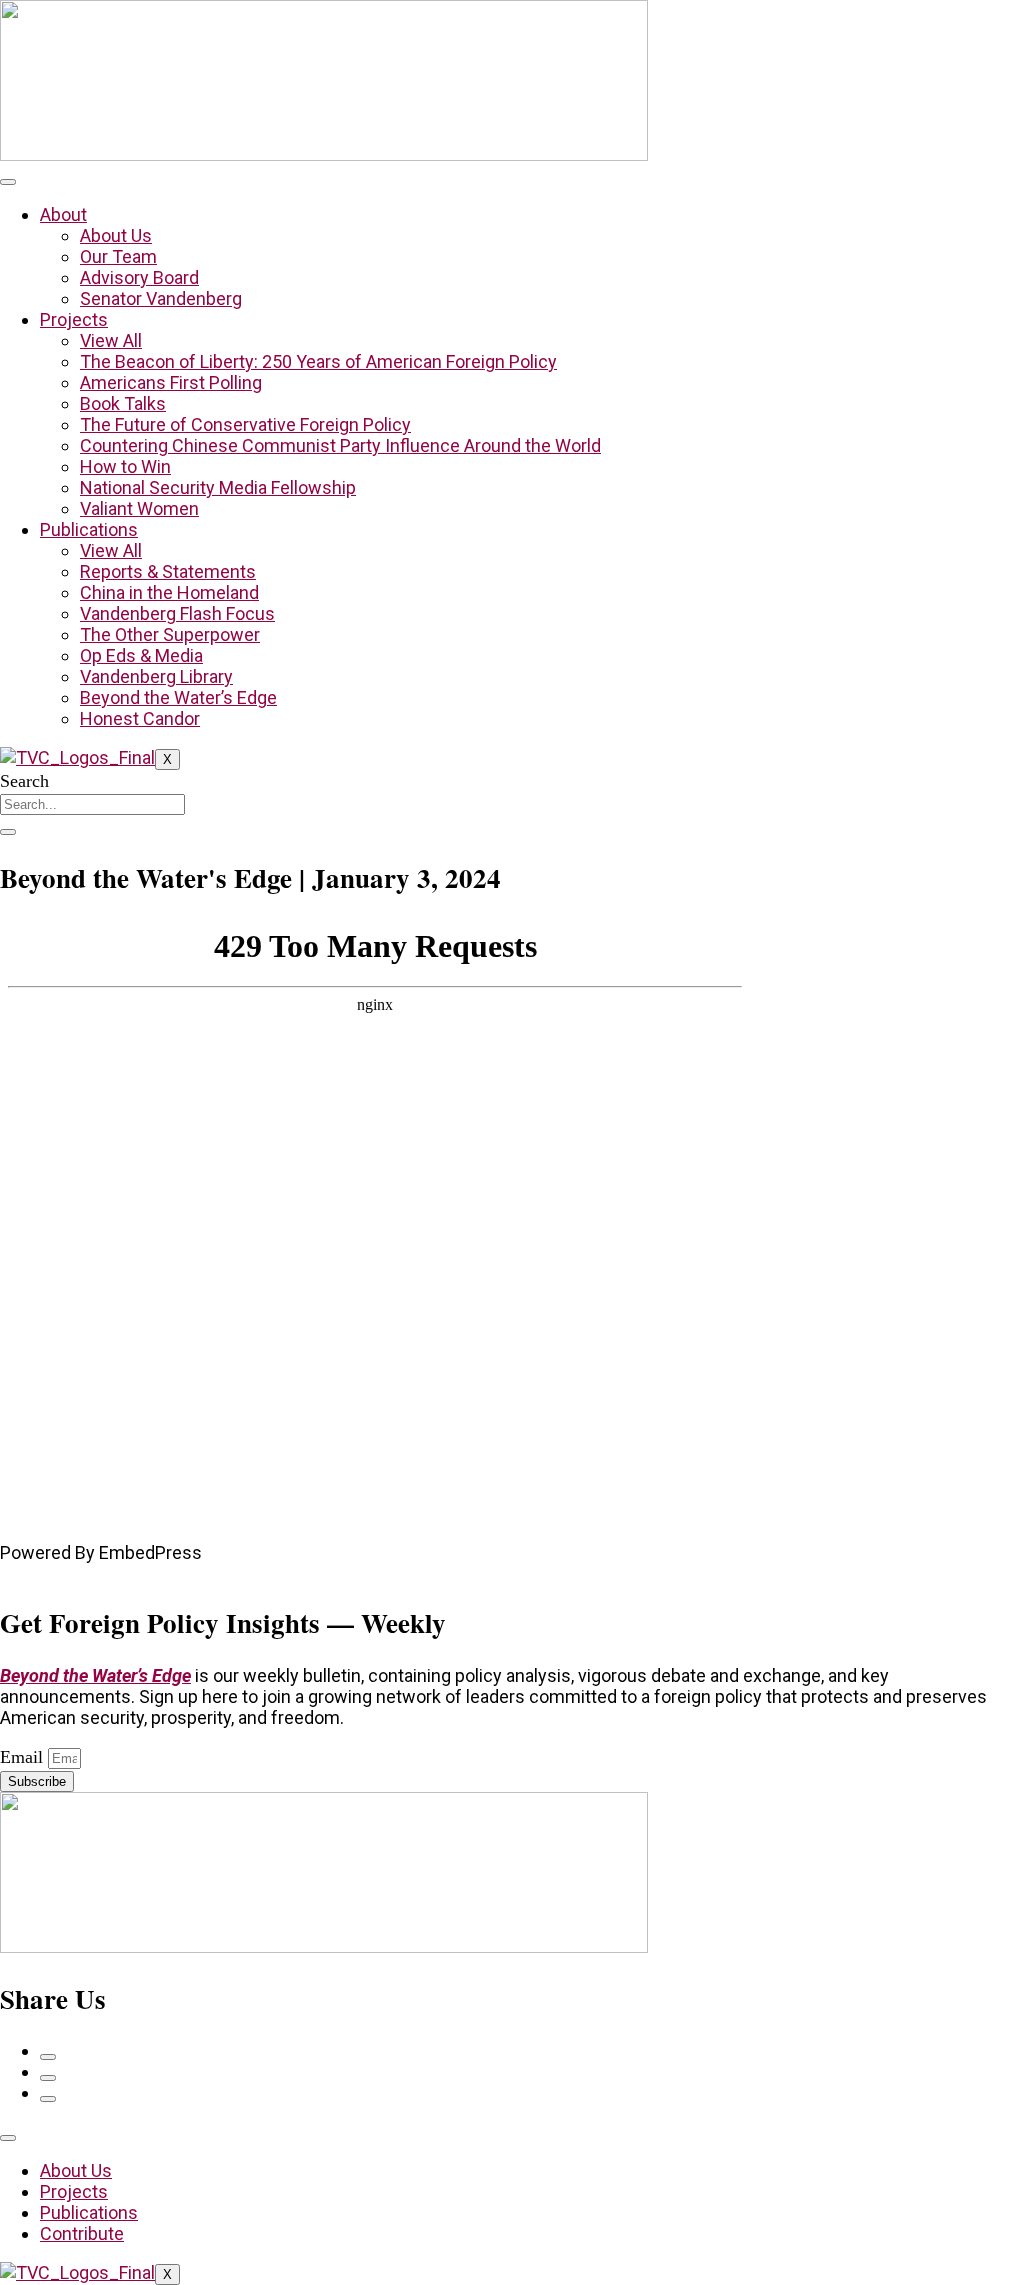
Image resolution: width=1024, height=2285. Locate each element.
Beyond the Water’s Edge (178, 697)
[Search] (8, 832)
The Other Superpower (170, 634)
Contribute (82, 2233)
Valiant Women (139, 508)
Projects (74, 319)
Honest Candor (140, 718)
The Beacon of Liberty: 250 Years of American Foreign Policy (318, 361)
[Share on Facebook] (48, 2057)
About (63, 214)
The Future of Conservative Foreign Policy (245, 424)
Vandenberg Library (156, 676)
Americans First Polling (171, 382)
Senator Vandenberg (161, 298)
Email (24, 1757)
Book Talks (123, 403)
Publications (89, 529)
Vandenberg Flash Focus (177, 613)
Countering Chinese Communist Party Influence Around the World (340, 445)
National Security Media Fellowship (218, 487)
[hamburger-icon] (8, 182)
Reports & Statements (168, 571)
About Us (116, 235)
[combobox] (92, 804)
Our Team (118, 256)
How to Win (125, 466)
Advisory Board (139, 277)
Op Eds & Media (141, 655)
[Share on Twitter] (48, 2078)
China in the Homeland (169, 592)
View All (111, 340)
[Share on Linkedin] (48, 2099)
